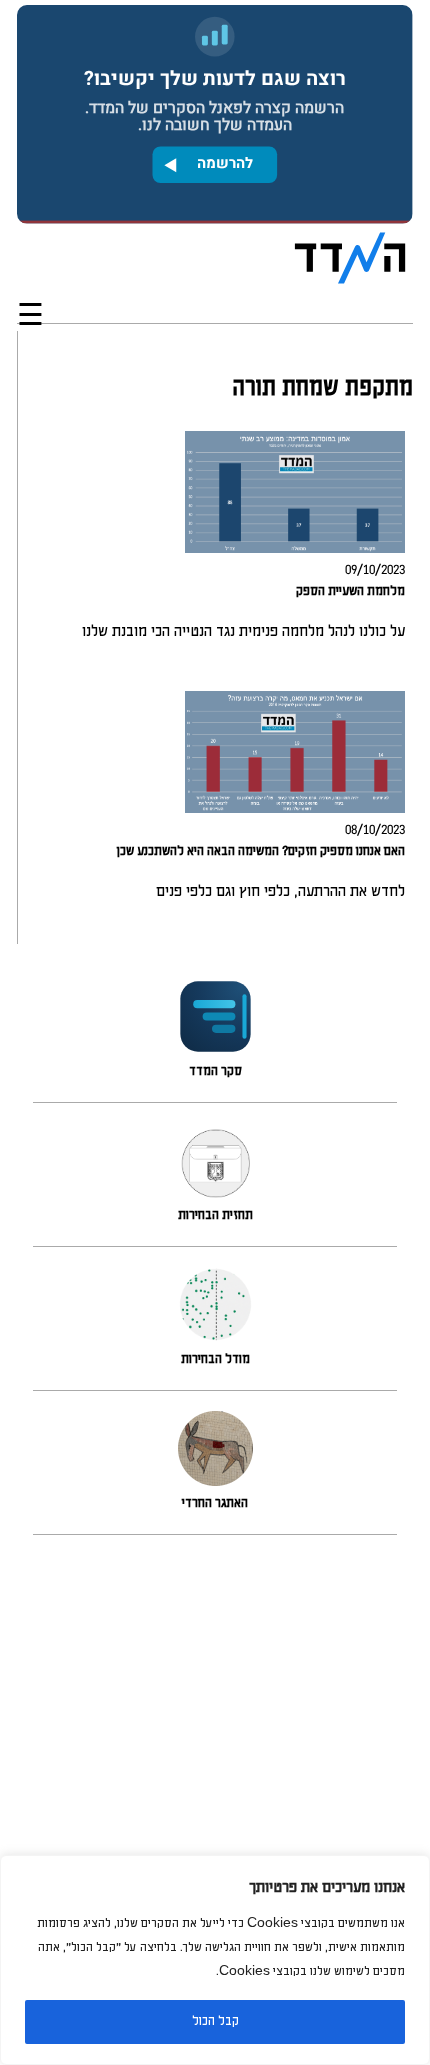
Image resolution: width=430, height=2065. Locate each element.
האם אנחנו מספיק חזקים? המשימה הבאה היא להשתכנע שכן (261, 851)
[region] (215, 1960)
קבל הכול (215, 2021)
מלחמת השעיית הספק (350, 591)
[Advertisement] (215, 1808)
